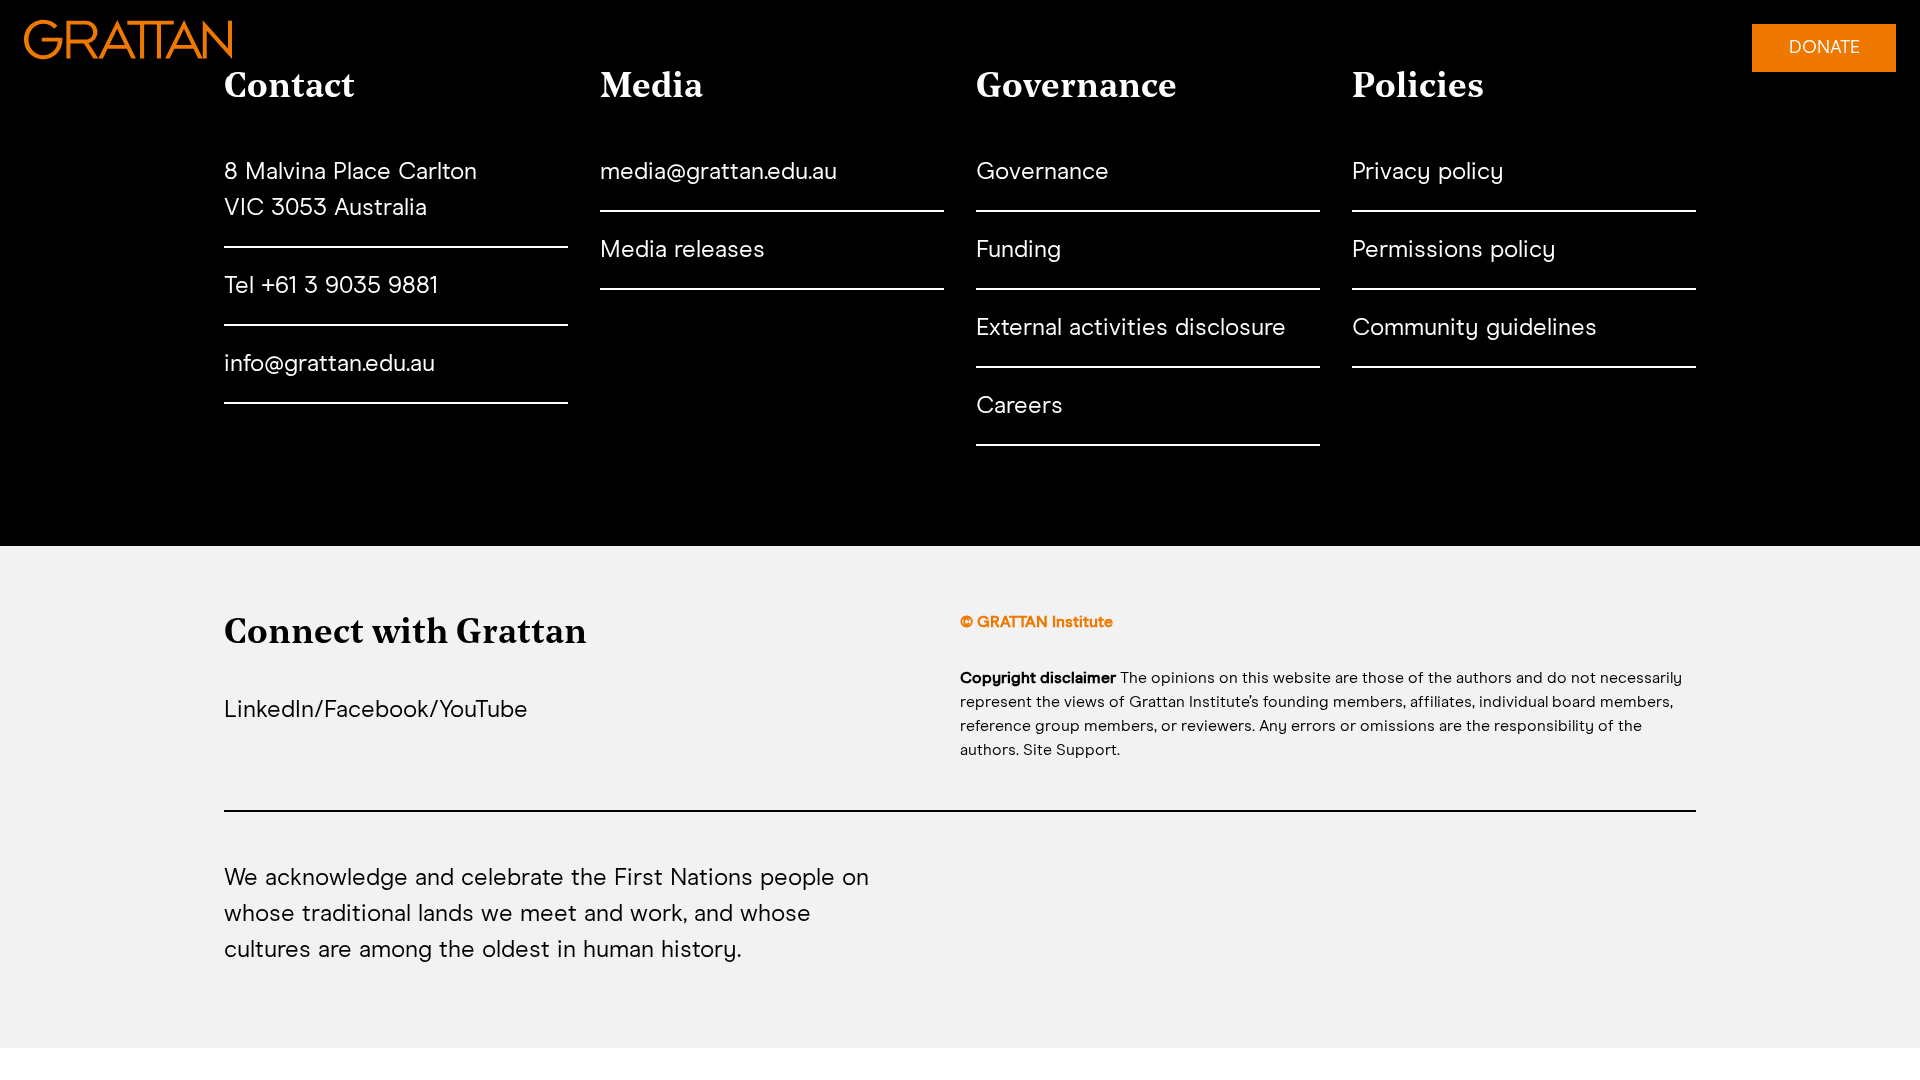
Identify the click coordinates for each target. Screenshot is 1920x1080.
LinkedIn (269, 710)
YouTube (483, 710)
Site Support (1070, 750)
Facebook (376, 710)
